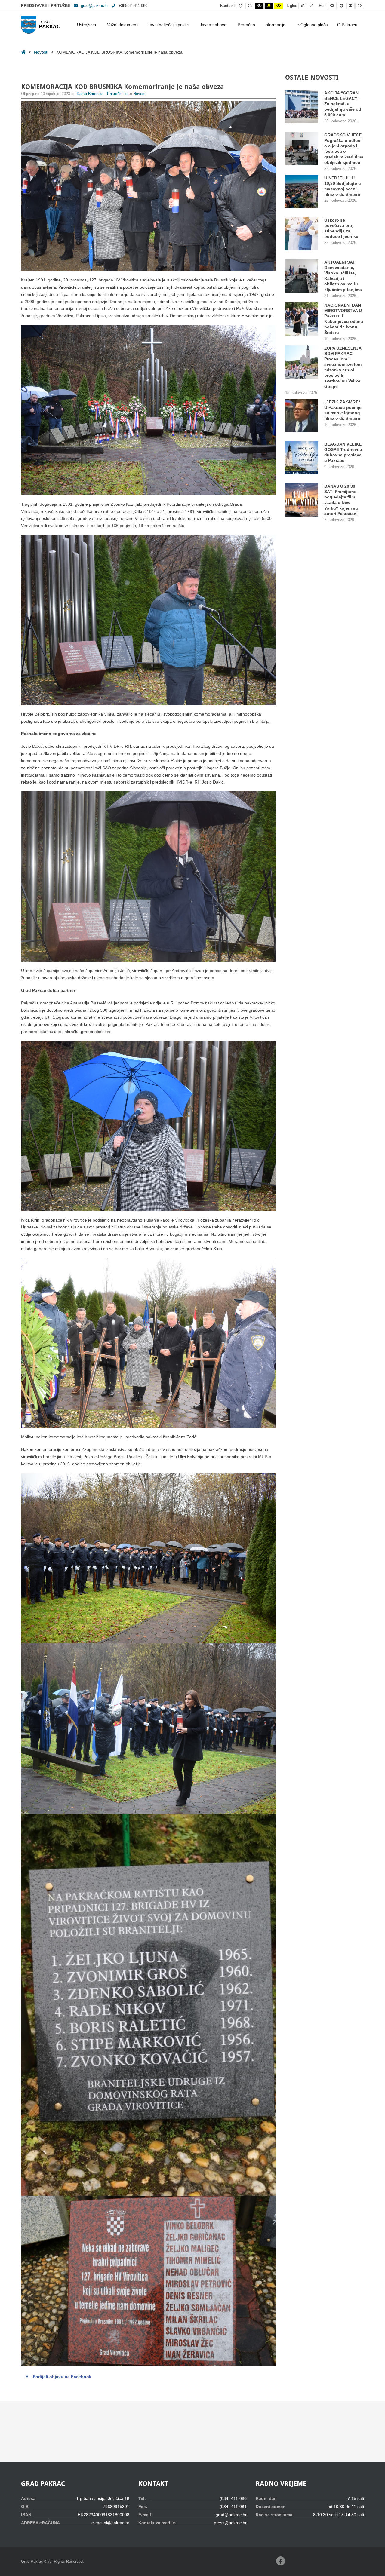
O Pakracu (347, 25)
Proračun (246, 25)
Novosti (41, 52)
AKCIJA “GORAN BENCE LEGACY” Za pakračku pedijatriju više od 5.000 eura (343, 104)
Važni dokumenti (123, 25)
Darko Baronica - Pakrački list (103, 94)
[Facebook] (281, 2561)
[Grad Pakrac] (40, 25)
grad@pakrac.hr (95, 6)
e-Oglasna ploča (312, 25)
